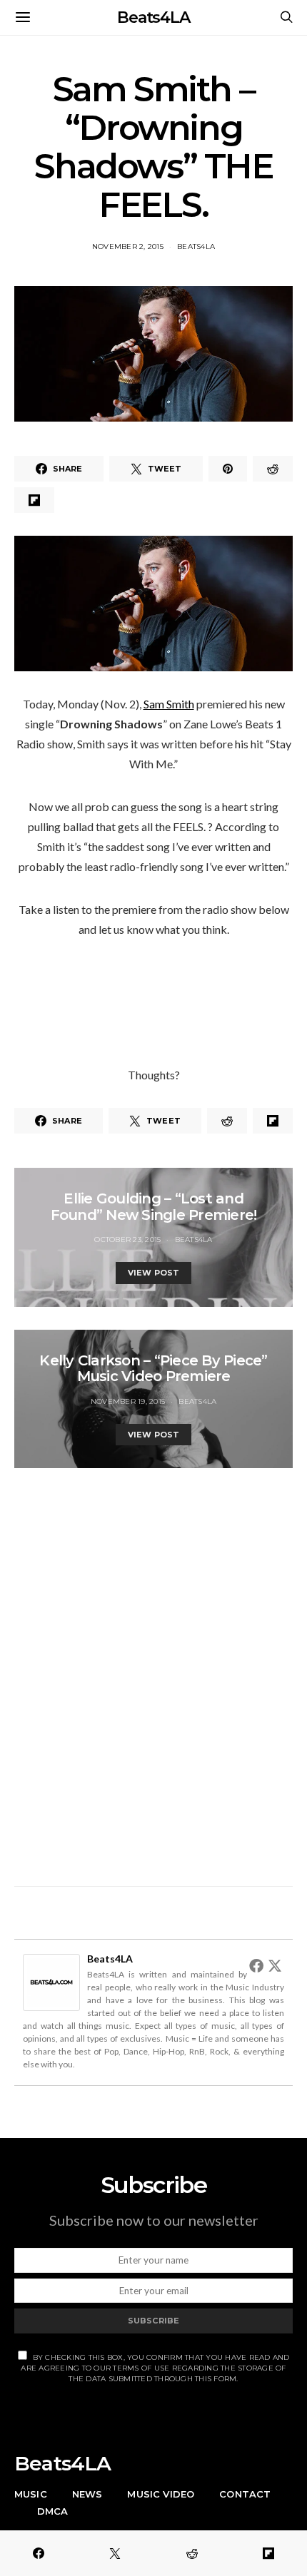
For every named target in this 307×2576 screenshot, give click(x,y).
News (87, 2494)
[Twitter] (275, 1965)
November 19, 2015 (128, 1401)
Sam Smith (169, 704)
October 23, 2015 (127, 1239)
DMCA (53, 2511)
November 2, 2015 (128, 246)
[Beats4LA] (51, 1981)
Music (31, 2494)
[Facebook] (256, 1965)
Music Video (161, 2494)
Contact (245, 2494)
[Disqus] (153, 1669)
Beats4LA (153, 17)
